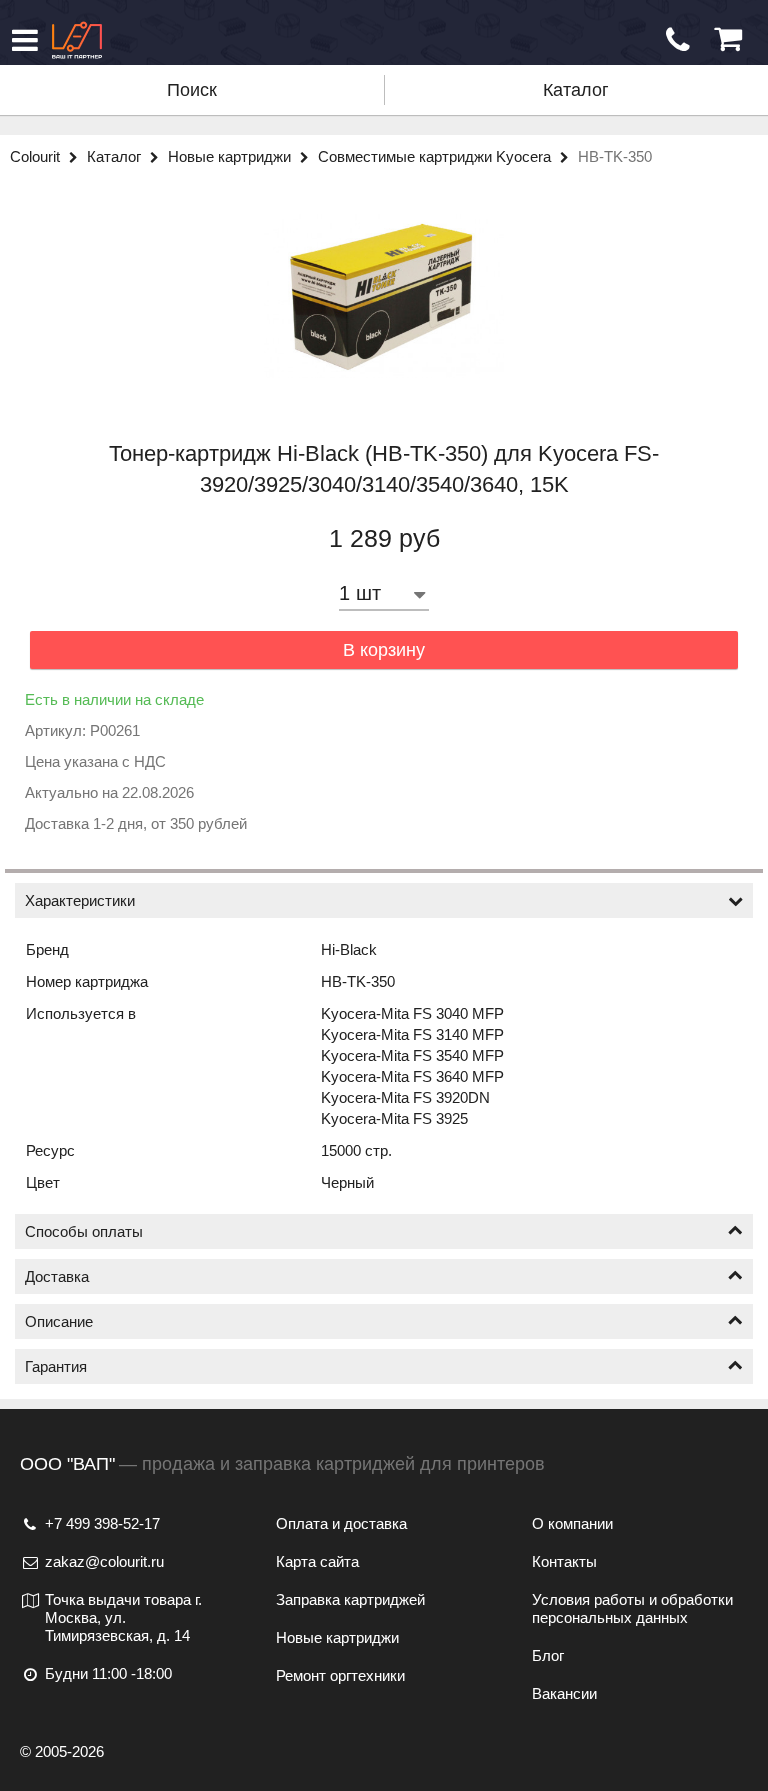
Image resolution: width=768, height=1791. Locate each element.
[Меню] (25, 40)
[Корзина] (728, 39)
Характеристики (80, 900)
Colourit (37, 156)
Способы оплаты (84, 1231)
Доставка (57, 1276)
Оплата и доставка (341, 1523)
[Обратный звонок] (678, 40)
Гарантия (56, 1366)
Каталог (576, 90)
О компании (572, 1523)
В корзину (384, 650)
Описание (59, 1321)
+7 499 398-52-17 (102, 1523)
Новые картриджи (231, 156)
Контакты (564, 1561)
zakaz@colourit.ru (104, 1561)
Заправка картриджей (350, 1599)
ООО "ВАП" (67, 1464)
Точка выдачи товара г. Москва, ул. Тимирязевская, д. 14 (123, 1617)
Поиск (192, 90)
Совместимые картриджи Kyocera (436, 156)
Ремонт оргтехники (340, 1675)
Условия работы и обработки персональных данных (632, 1608)
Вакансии (564, 1693)
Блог (548, 1655)
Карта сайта (317, 1561)
